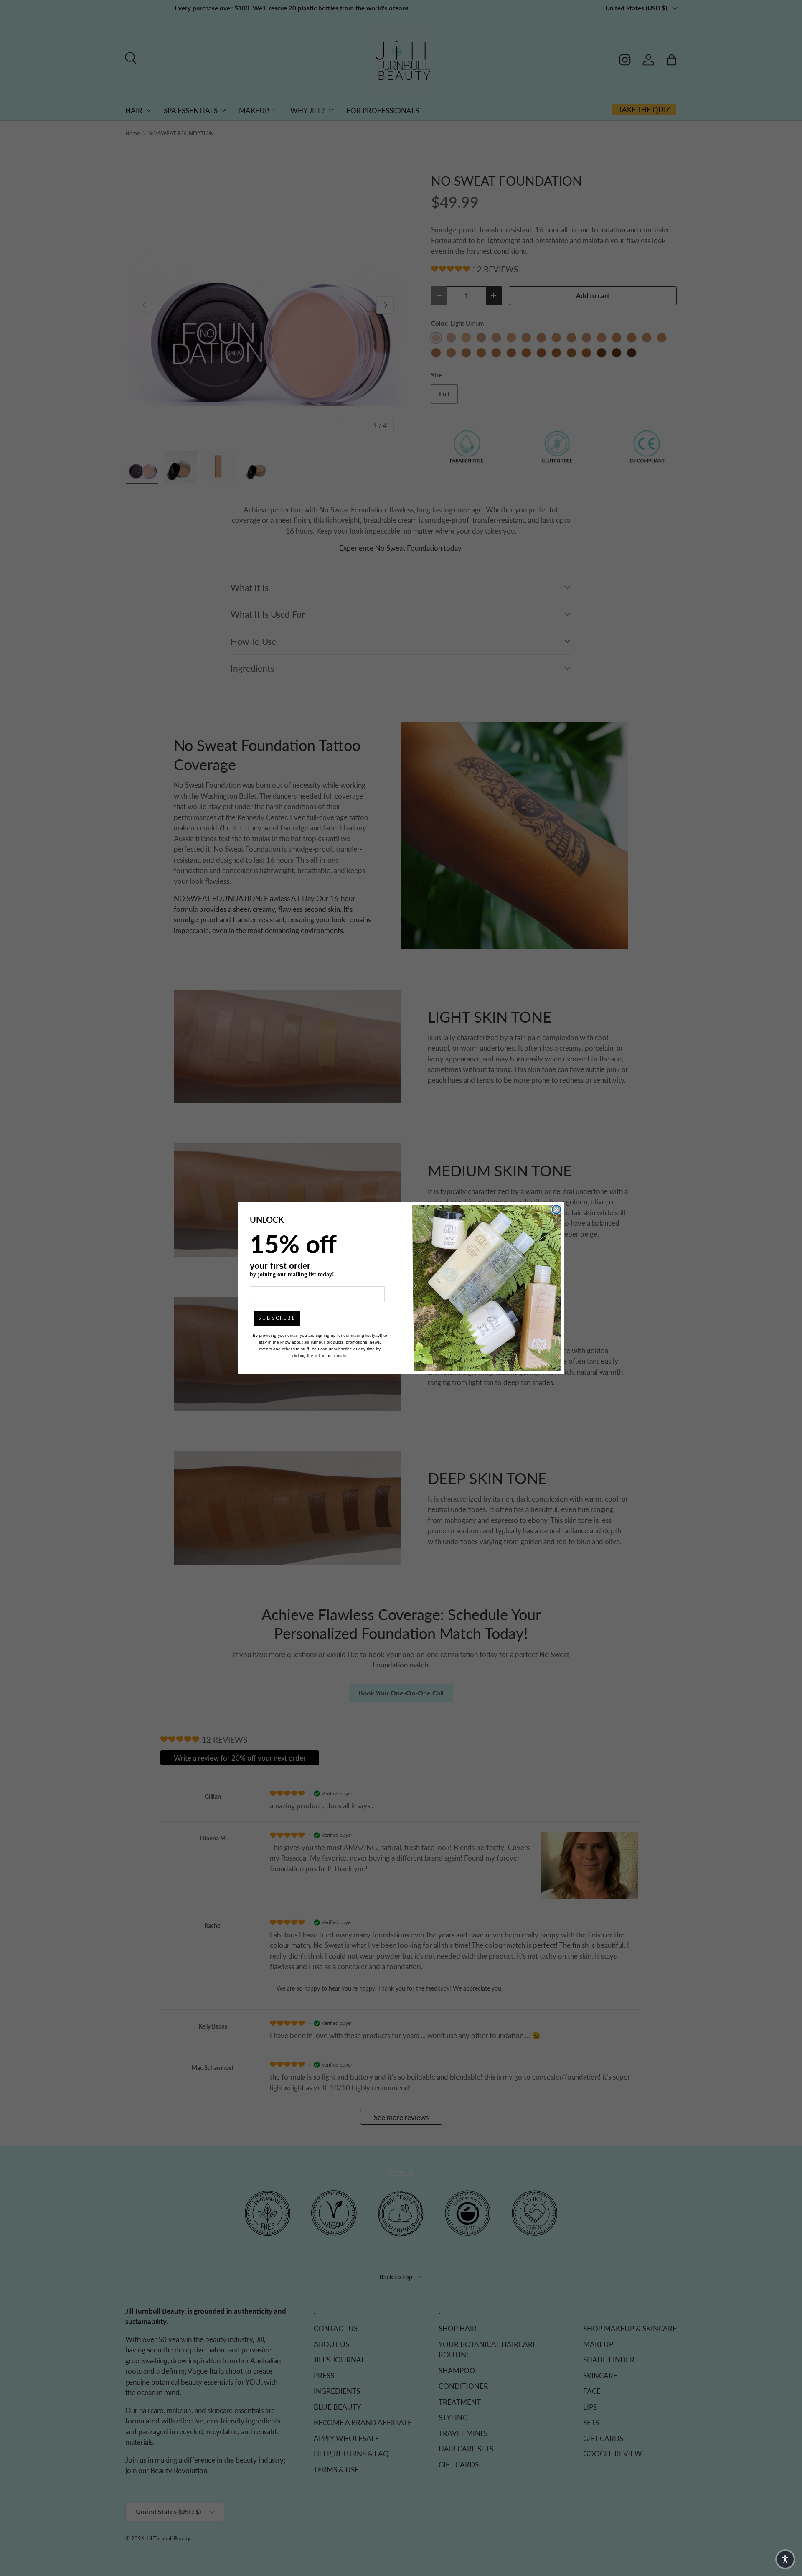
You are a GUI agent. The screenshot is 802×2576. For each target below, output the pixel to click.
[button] (785, 2559)
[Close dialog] (556, 1209)
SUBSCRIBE (277, 1318)
